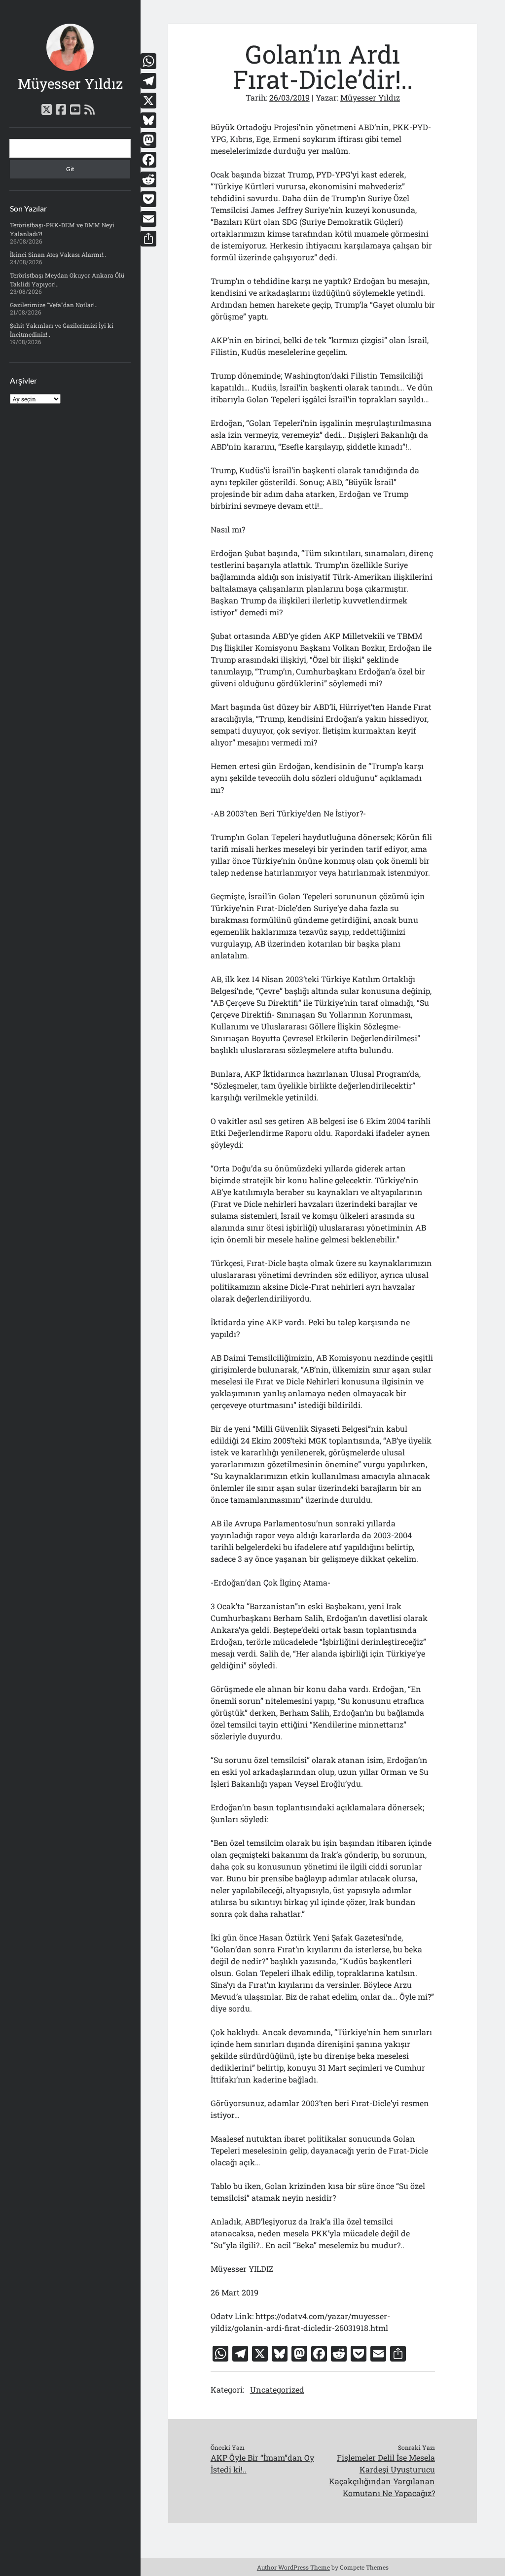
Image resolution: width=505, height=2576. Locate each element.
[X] (148, 101)
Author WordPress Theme (293, 2567)
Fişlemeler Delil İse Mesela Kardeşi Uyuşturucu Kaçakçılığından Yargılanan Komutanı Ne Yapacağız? (382, 2475)
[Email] (148, 219)
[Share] (148, 239)
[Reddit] (148, 179)
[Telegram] (148, 81)
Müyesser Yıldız (70, 84)
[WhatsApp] (148, 61)
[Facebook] (148, 160)
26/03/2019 (289, 97)
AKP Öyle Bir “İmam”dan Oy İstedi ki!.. (262, 2463)
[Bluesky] (148, 120)
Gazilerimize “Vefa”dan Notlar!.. (54, 305)
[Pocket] (148, 199)
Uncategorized (277, 2389)
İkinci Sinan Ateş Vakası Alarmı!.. (58, 254)
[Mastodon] (148, 140)
